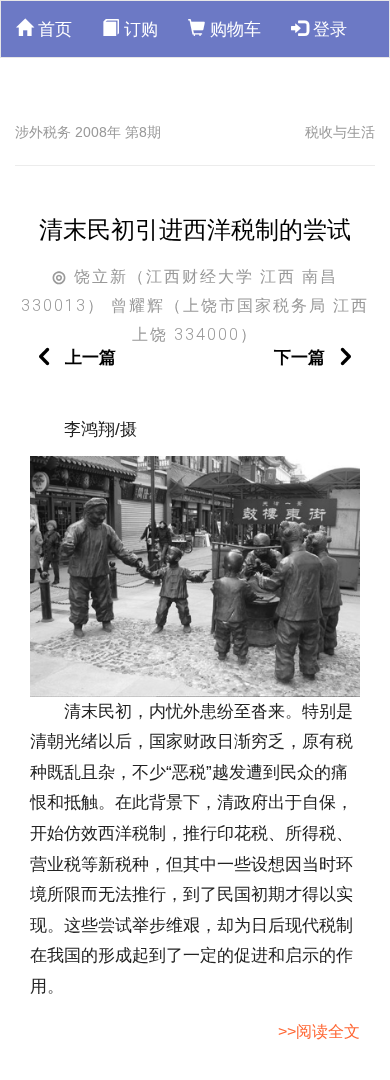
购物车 (233, 29)
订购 (138, 29)
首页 (52, 29)
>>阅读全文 (319, 1031)
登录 (327, 29)
